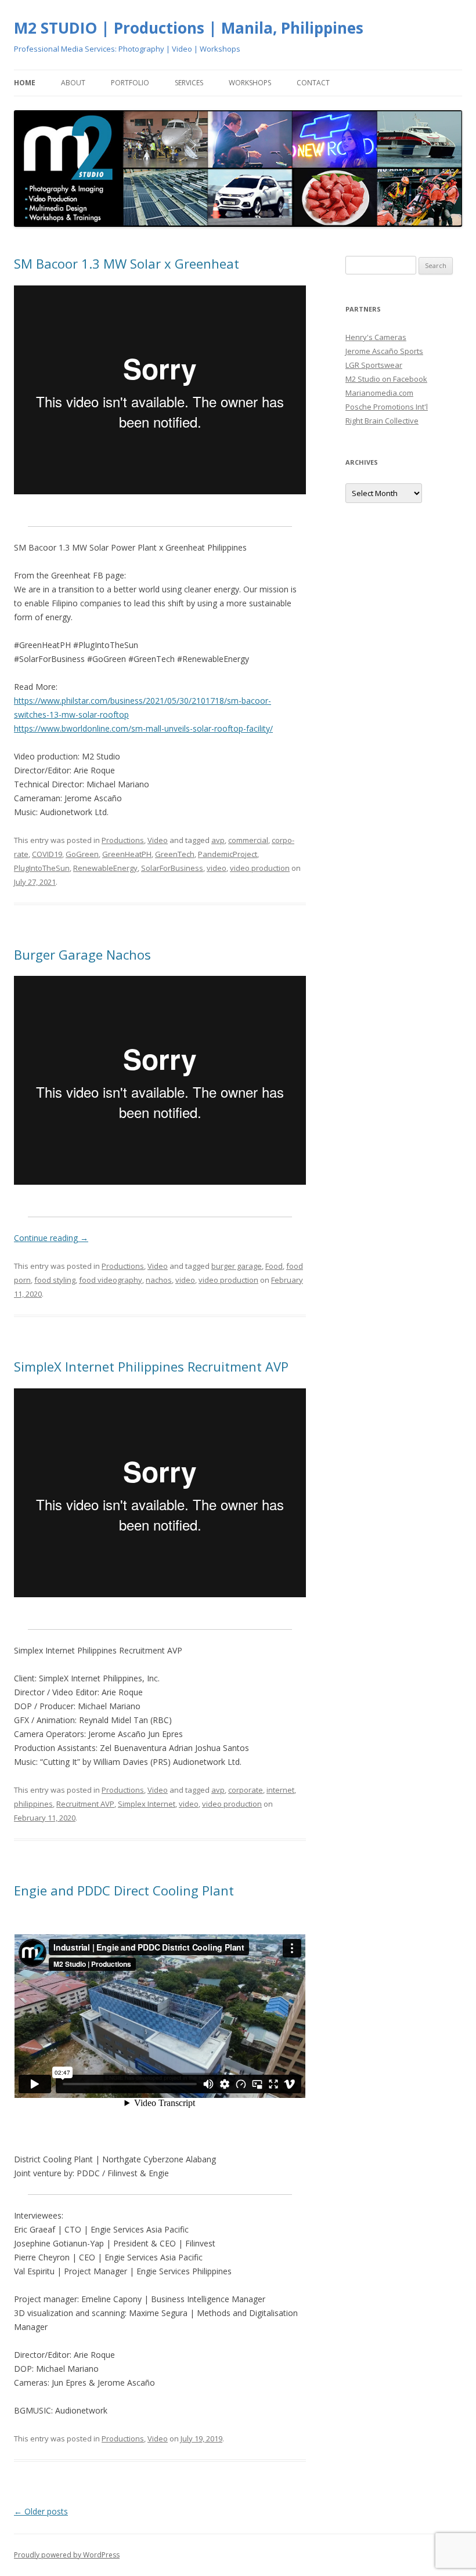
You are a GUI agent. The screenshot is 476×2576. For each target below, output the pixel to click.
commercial (248, 840)
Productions (123, 840)
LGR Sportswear (374, 365)
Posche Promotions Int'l (387, 407)
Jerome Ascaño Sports (384, 351)
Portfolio (130, 83)
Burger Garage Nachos (82, 954)
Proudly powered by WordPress (67, 2555)
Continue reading (51, 1238)
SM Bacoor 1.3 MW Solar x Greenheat (127, 263)
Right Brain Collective (382, 421)
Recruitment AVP (85, 1804)
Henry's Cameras (376, 337)
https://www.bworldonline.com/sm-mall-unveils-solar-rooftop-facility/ (143, 728)
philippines (33, 1804)
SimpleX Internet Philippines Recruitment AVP (151, 1366)
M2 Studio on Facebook (386, 379)
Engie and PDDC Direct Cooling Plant (124, 1890)
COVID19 (47, 854)
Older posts (41, 2511)
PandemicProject (228, 854)
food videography (111, 1280)
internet (280, 1790)
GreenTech (175, 854)
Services (189, 83)
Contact (313, 83)
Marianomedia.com (379, 393)
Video (158, 840)
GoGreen (82, 854)
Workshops (250, 83)
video (217, 868)
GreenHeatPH (127, 854)
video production (260, 868)
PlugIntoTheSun (42, 868)
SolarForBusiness (172, 868)
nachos (159, 1280)
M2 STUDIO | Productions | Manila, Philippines (189, 28)
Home (25, 83)
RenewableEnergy (105, 868)
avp (218, 840)
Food (274, 1266)
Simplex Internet (147, 1804)
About (73, 83)
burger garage (237, 1266)
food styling (55, 1280)
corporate (246, 1790)
